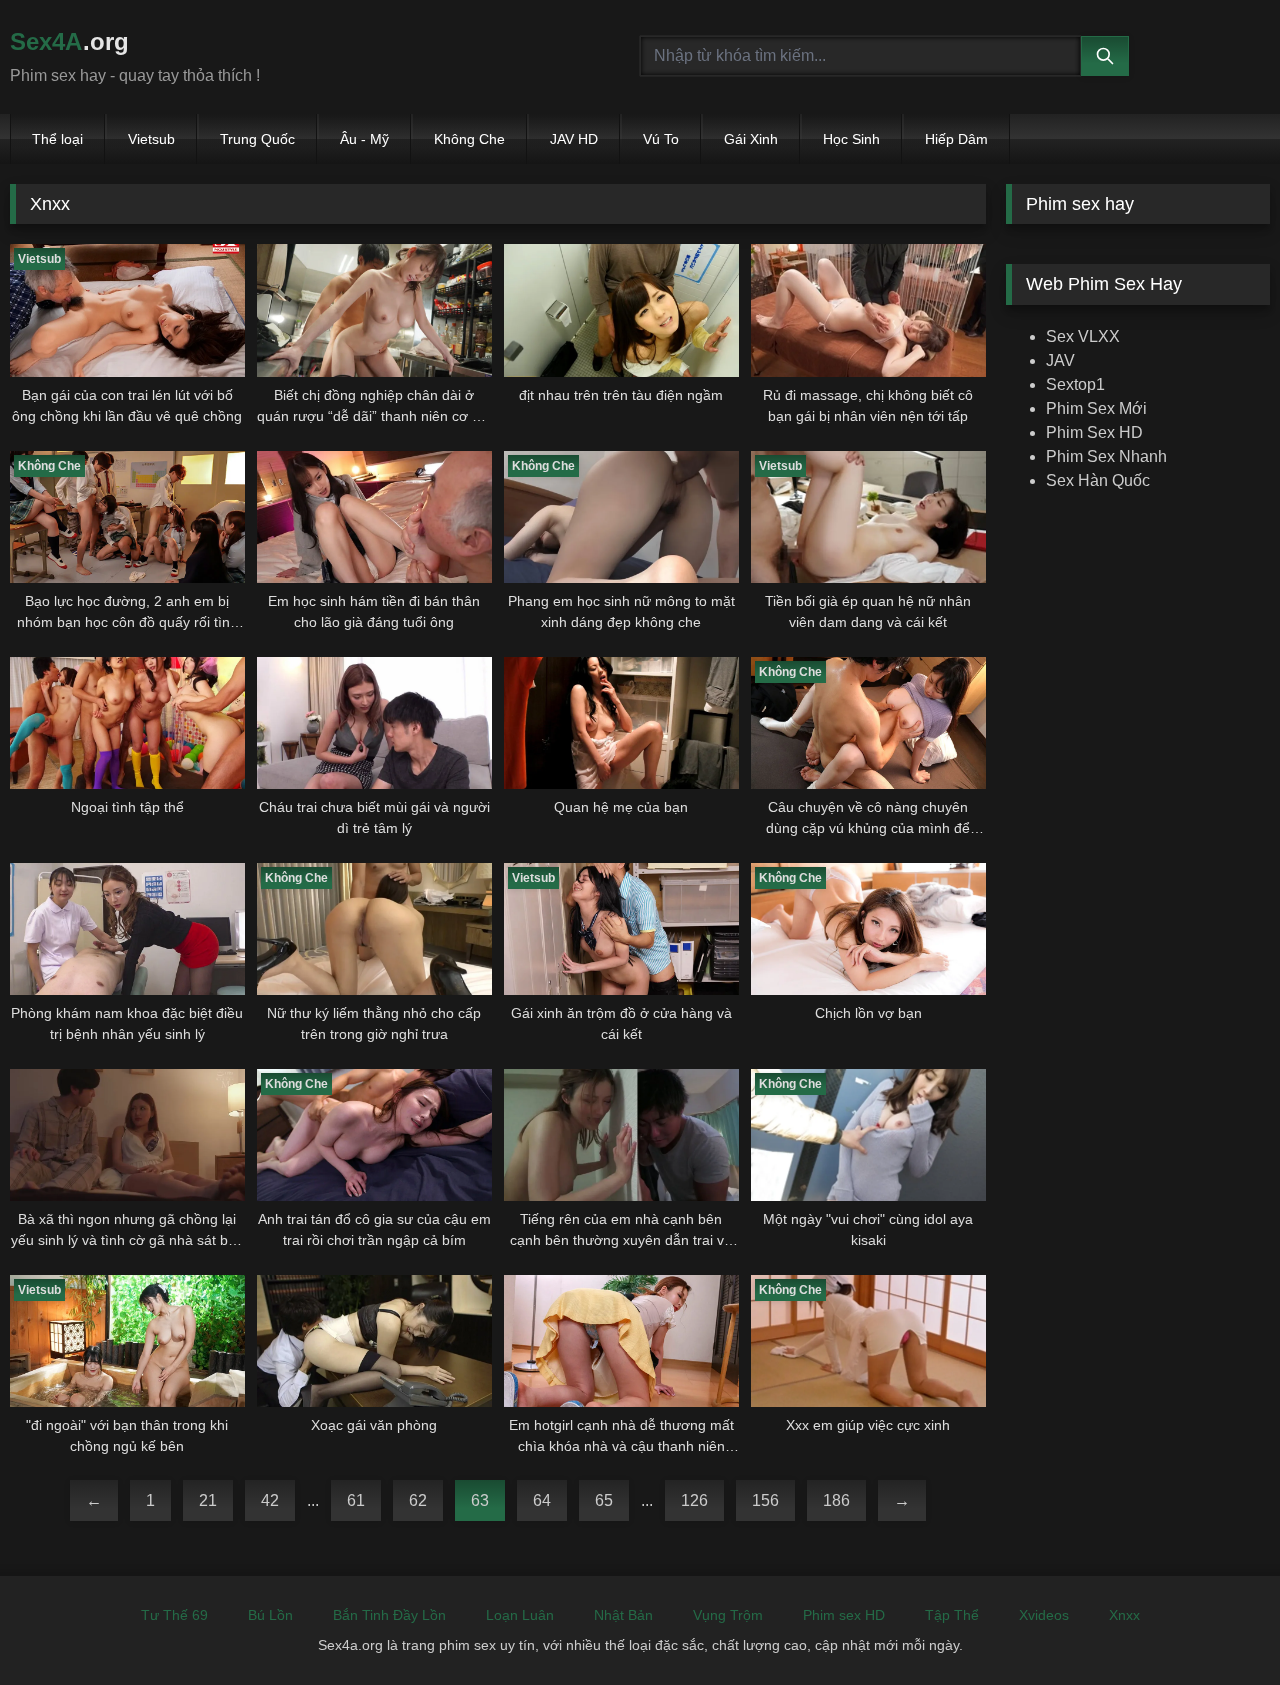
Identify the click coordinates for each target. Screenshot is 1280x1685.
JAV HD (574, 139)
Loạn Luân (520, 1615)
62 (418, 1500)
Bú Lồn (270, 1615)
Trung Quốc (257, 139)
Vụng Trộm (728, 1615)
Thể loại (57, 139)
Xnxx (1124, 1615)
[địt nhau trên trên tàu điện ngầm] (621, 310)
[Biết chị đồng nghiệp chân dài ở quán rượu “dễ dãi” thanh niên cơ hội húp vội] (374, 310)
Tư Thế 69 (174, 1615)
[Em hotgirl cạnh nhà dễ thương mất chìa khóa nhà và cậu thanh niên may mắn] (621, 1341)
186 (836, 1500)
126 (694, 1500)
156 (765, 1500)
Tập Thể (952, 1615)
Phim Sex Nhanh (1106, 456)
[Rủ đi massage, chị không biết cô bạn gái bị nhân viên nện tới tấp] (868, 310)
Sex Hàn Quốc (1098, 480)
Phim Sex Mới (1096, 408)
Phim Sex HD (1094, 432)
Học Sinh (851, 139)
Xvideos (1044, 1615)
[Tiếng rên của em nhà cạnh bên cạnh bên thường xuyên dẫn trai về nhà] (621, 1135)
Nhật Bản (623, 1615)
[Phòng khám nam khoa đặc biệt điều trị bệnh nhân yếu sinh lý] (127, 929)
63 (480, 1500)
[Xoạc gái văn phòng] (374, 1341)
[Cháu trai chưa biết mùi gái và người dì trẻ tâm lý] (374, 723)
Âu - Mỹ (364, 139)
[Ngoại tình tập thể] (127, 723)
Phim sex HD (844, 1615)
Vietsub (151, 139)
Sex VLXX (1083, 336)
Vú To (661, 139)
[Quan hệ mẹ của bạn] (621, 723)
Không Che (469, 139)
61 (356, 1500)
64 (542, 1500)
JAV (1060, 360)
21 (208, 1500)
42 (270, 1500)
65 (604, 1500)
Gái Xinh (751, 139)
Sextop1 (1075, 384)
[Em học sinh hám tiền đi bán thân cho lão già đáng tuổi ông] (374, 517)
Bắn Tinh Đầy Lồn (389, 1615)
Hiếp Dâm (956, 139)
